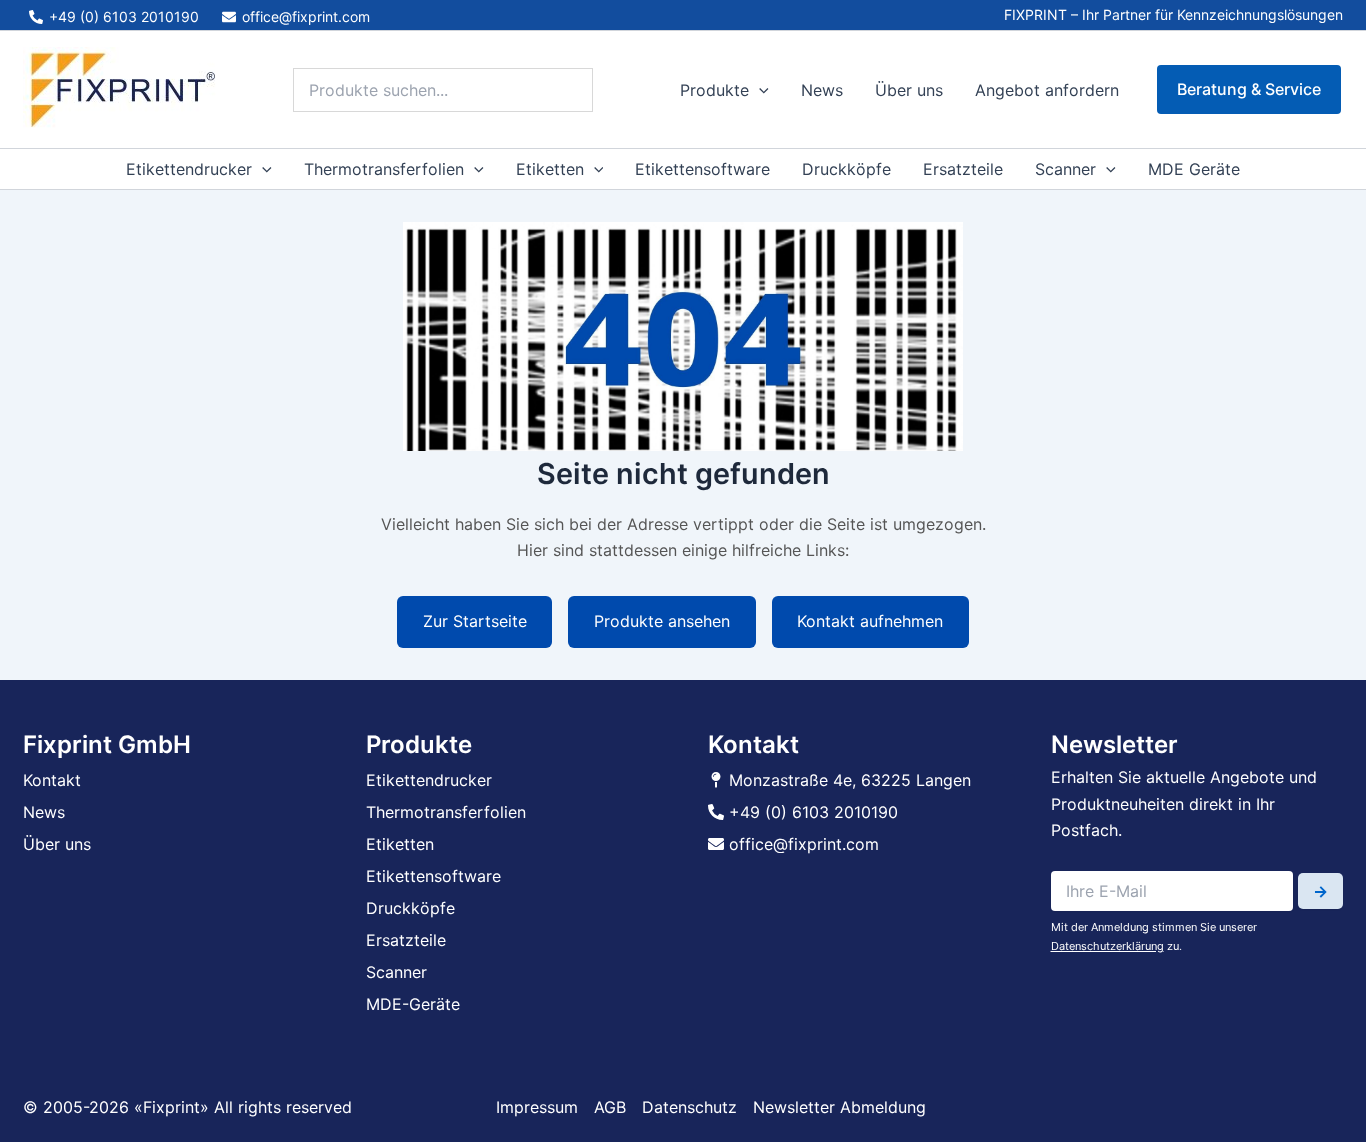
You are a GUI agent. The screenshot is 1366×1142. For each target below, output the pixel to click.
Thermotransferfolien (384, 169)
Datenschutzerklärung (1107, 946)
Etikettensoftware (702, 169)
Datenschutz (689, 1107)
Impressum (537, 1107)
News (822, 90)
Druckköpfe (846, 169)
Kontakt (52, 780)
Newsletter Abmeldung (839, 1107)
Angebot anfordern (1047, 90)
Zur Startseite (475, 621)
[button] (759, 90)
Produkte (714, 90)
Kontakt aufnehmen (870, 621)
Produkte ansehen (662, 621)
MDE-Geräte (413, 1004)
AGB (610, 1107)
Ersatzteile (963, 169)
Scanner (1065, 169)
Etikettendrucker (189, 169)
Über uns (909, 90)
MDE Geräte (1194, 169)
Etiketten (550, 169)
